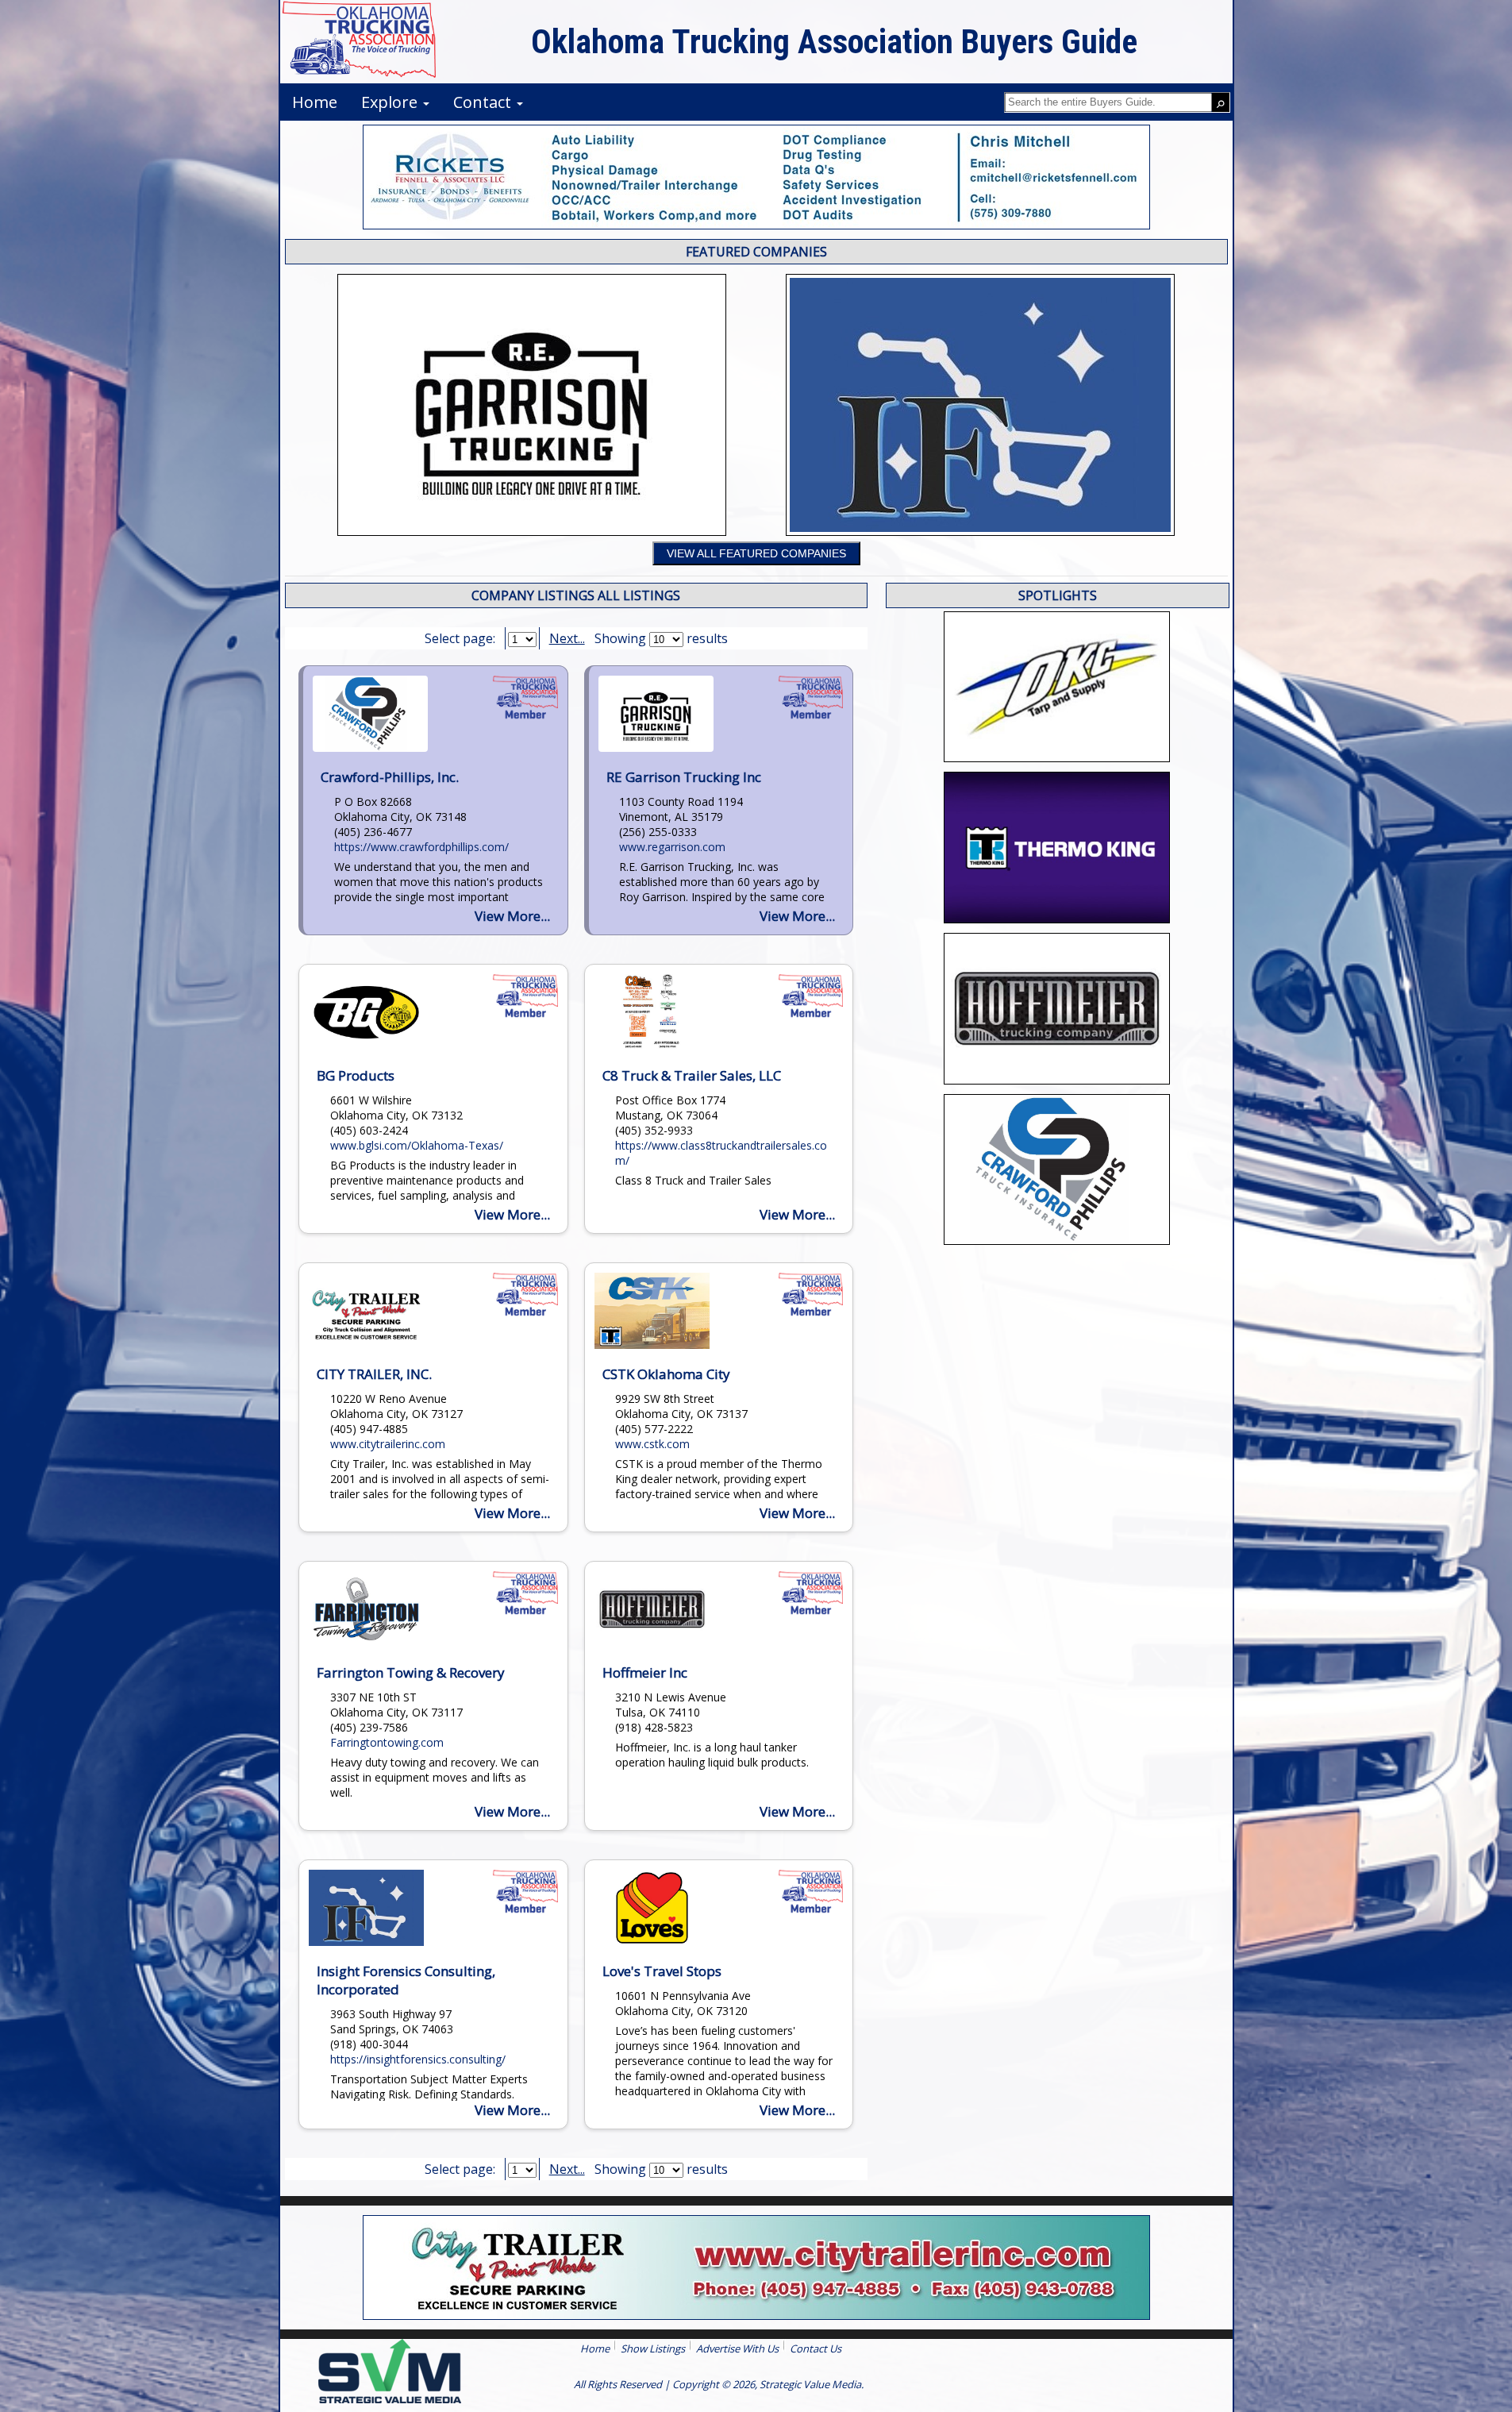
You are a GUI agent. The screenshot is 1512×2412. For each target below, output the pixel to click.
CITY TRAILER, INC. (374, 1374)
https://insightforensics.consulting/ (418, 2059)
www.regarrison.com (672, 847)
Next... (567, 638)
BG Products (356, 1075)
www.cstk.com (652, 1444)
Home (595, 2348)
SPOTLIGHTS (1058, 595)
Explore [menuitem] (391, 102)
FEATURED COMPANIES (756, 252)
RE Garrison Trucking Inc (684, 777)
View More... (512, 916)
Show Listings (653, 2348)
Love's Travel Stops (662, 1971)
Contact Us (816, 2348)
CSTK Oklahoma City (666, 1374)
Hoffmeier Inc (645, 1672)
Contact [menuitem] (484, 102)
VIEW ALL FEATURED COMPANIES (756, 553)
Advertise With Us (737, 2348)
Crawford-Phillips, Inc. (390, 777)
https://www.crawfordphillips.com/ (421, 847)
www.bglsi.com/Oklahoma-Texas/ (417, 1145)
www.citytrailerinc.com (388, 1444)
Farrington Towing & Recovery (411, 1672)
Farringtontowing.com (387, 1742)
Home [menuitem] (315, 102)
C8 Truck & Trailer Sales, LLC (692, 1075)
